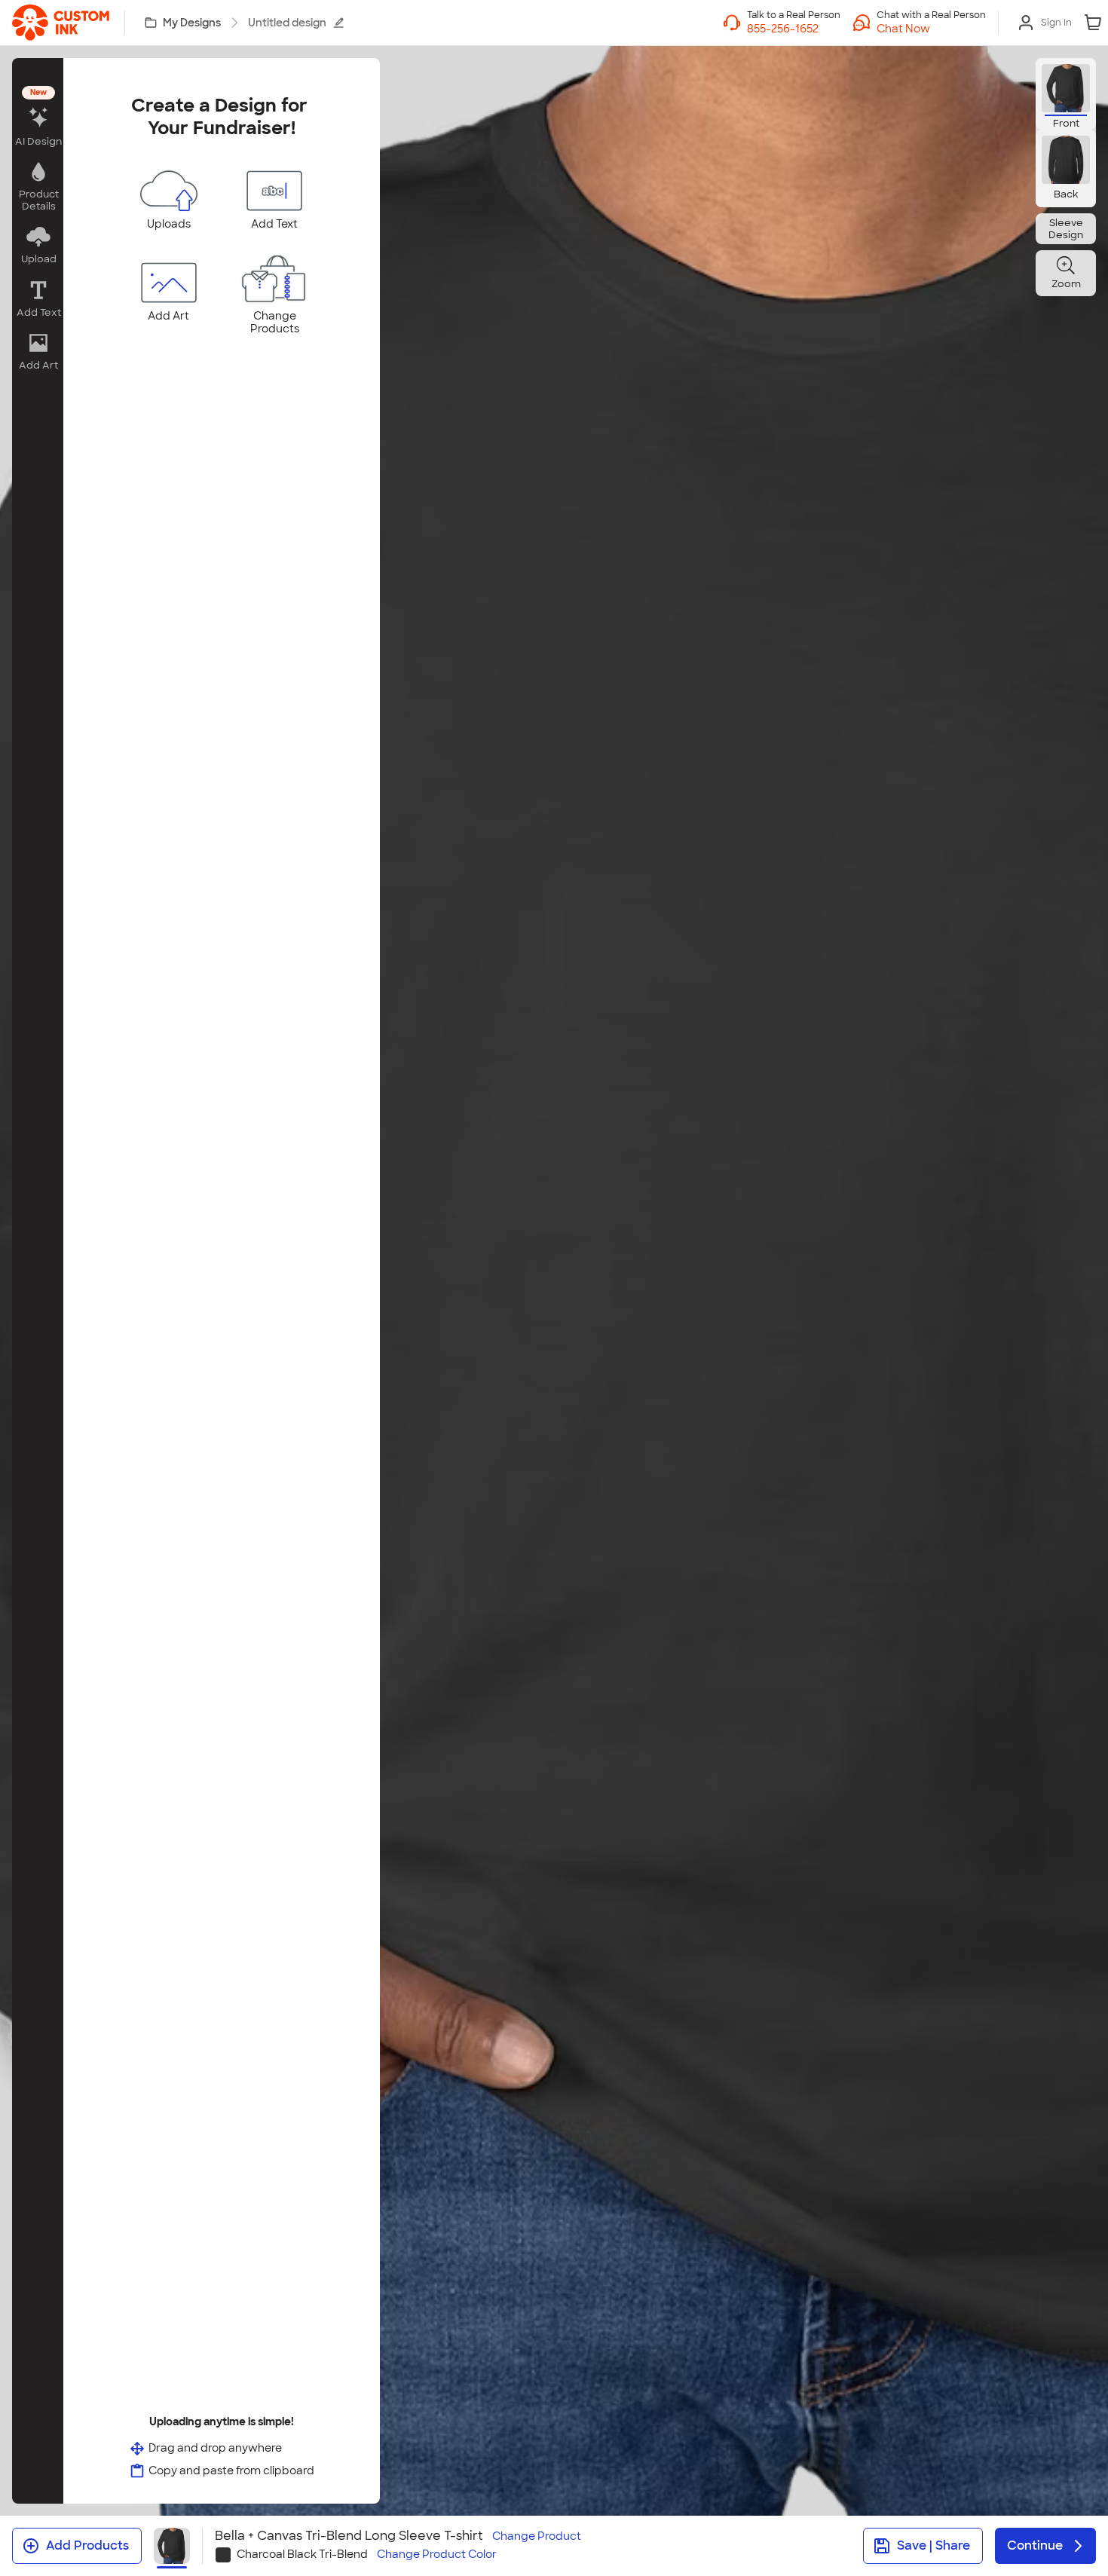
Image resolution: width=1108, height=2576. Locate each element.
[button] (931, 29)
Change (537, 2536)
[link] (61, 23)
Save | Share (934, 2545)
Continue (1035, 2545)
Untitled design (287, 23)
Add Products (87, 2545)
